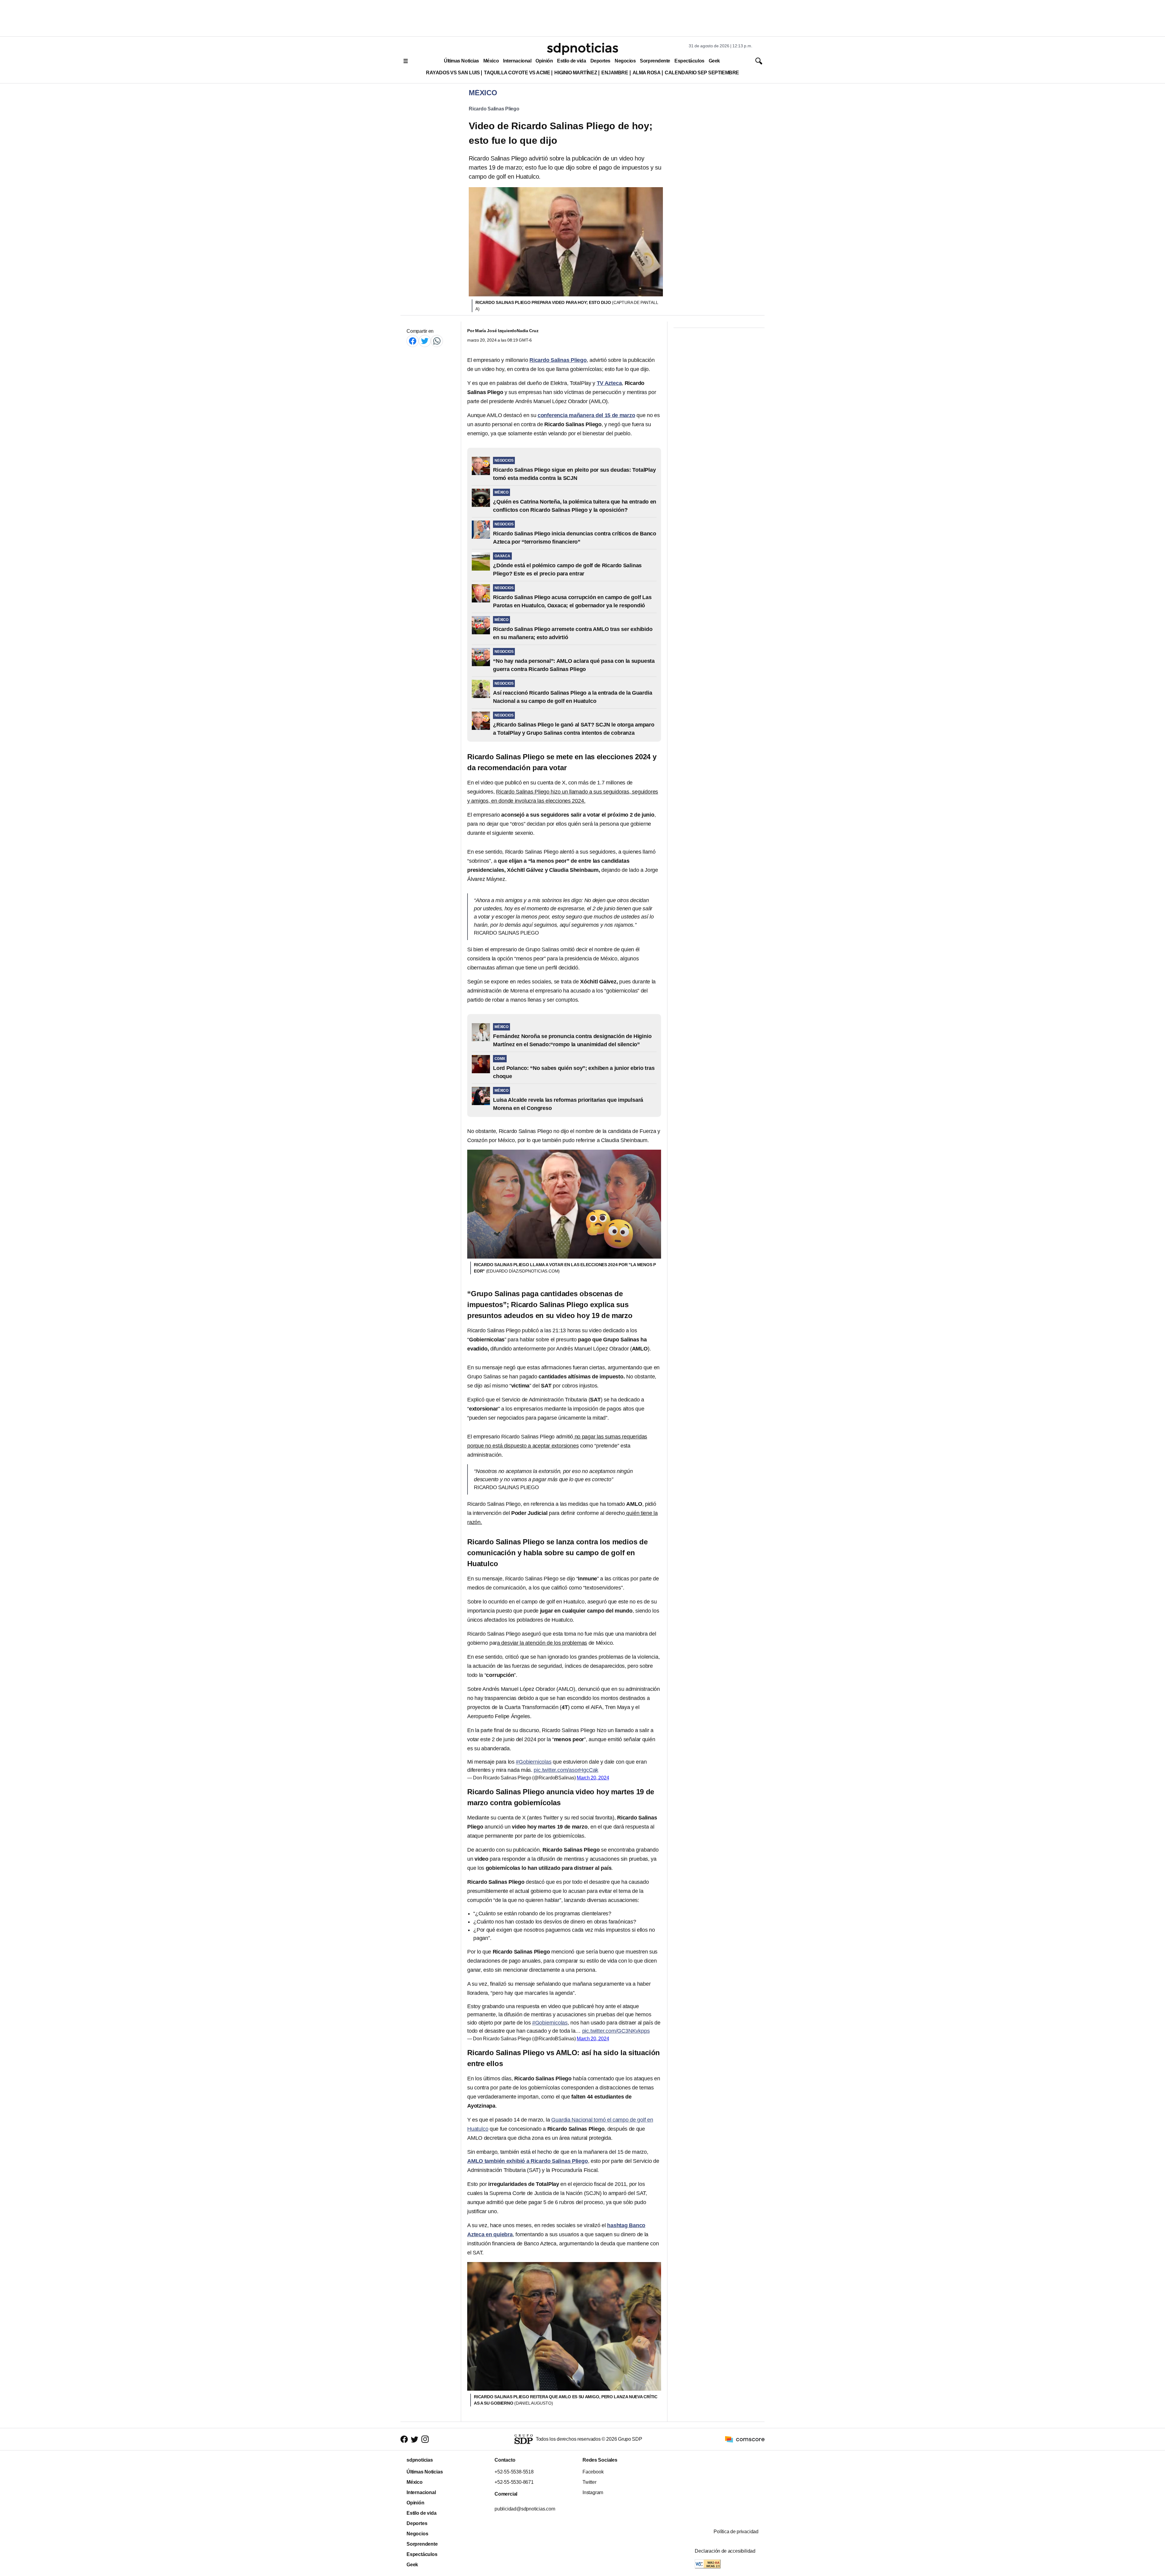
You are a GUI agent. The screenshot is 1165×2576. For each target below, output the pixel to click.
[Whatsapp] (437, 341)
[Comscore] (745, 2439)
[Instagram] (425, 2439)
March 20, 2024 (593, 1778)
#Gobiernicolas (534, 1762)
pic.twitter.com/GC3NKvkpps (616, 2031)
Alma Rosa (647, 73)
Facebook (593, 2472)
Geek (714, 61)
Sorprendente (655, 61)
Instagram (593, 2492)
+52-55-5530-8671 (514, 2482)
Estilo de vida (571, 61)
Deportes (600, 61)
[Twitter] (425, 341)
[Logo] (582, 49)
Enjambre (615, 73)
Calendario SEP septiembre (702, 73)
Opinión (544, 61)
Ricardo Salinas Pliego (494, 109)
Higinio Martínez (576, 73)
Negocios (625, 61)
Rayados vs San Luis (453, 73)
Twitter (589, 2482)
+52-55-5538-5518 (514, 2472)
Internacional (517, 61)
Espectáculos (689, 61)
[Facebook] (413, 341)
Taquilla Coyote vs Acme (517, 73)
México (491, 61)
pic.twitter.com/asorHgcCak (566, 1770)
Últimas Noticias (461, 61)
